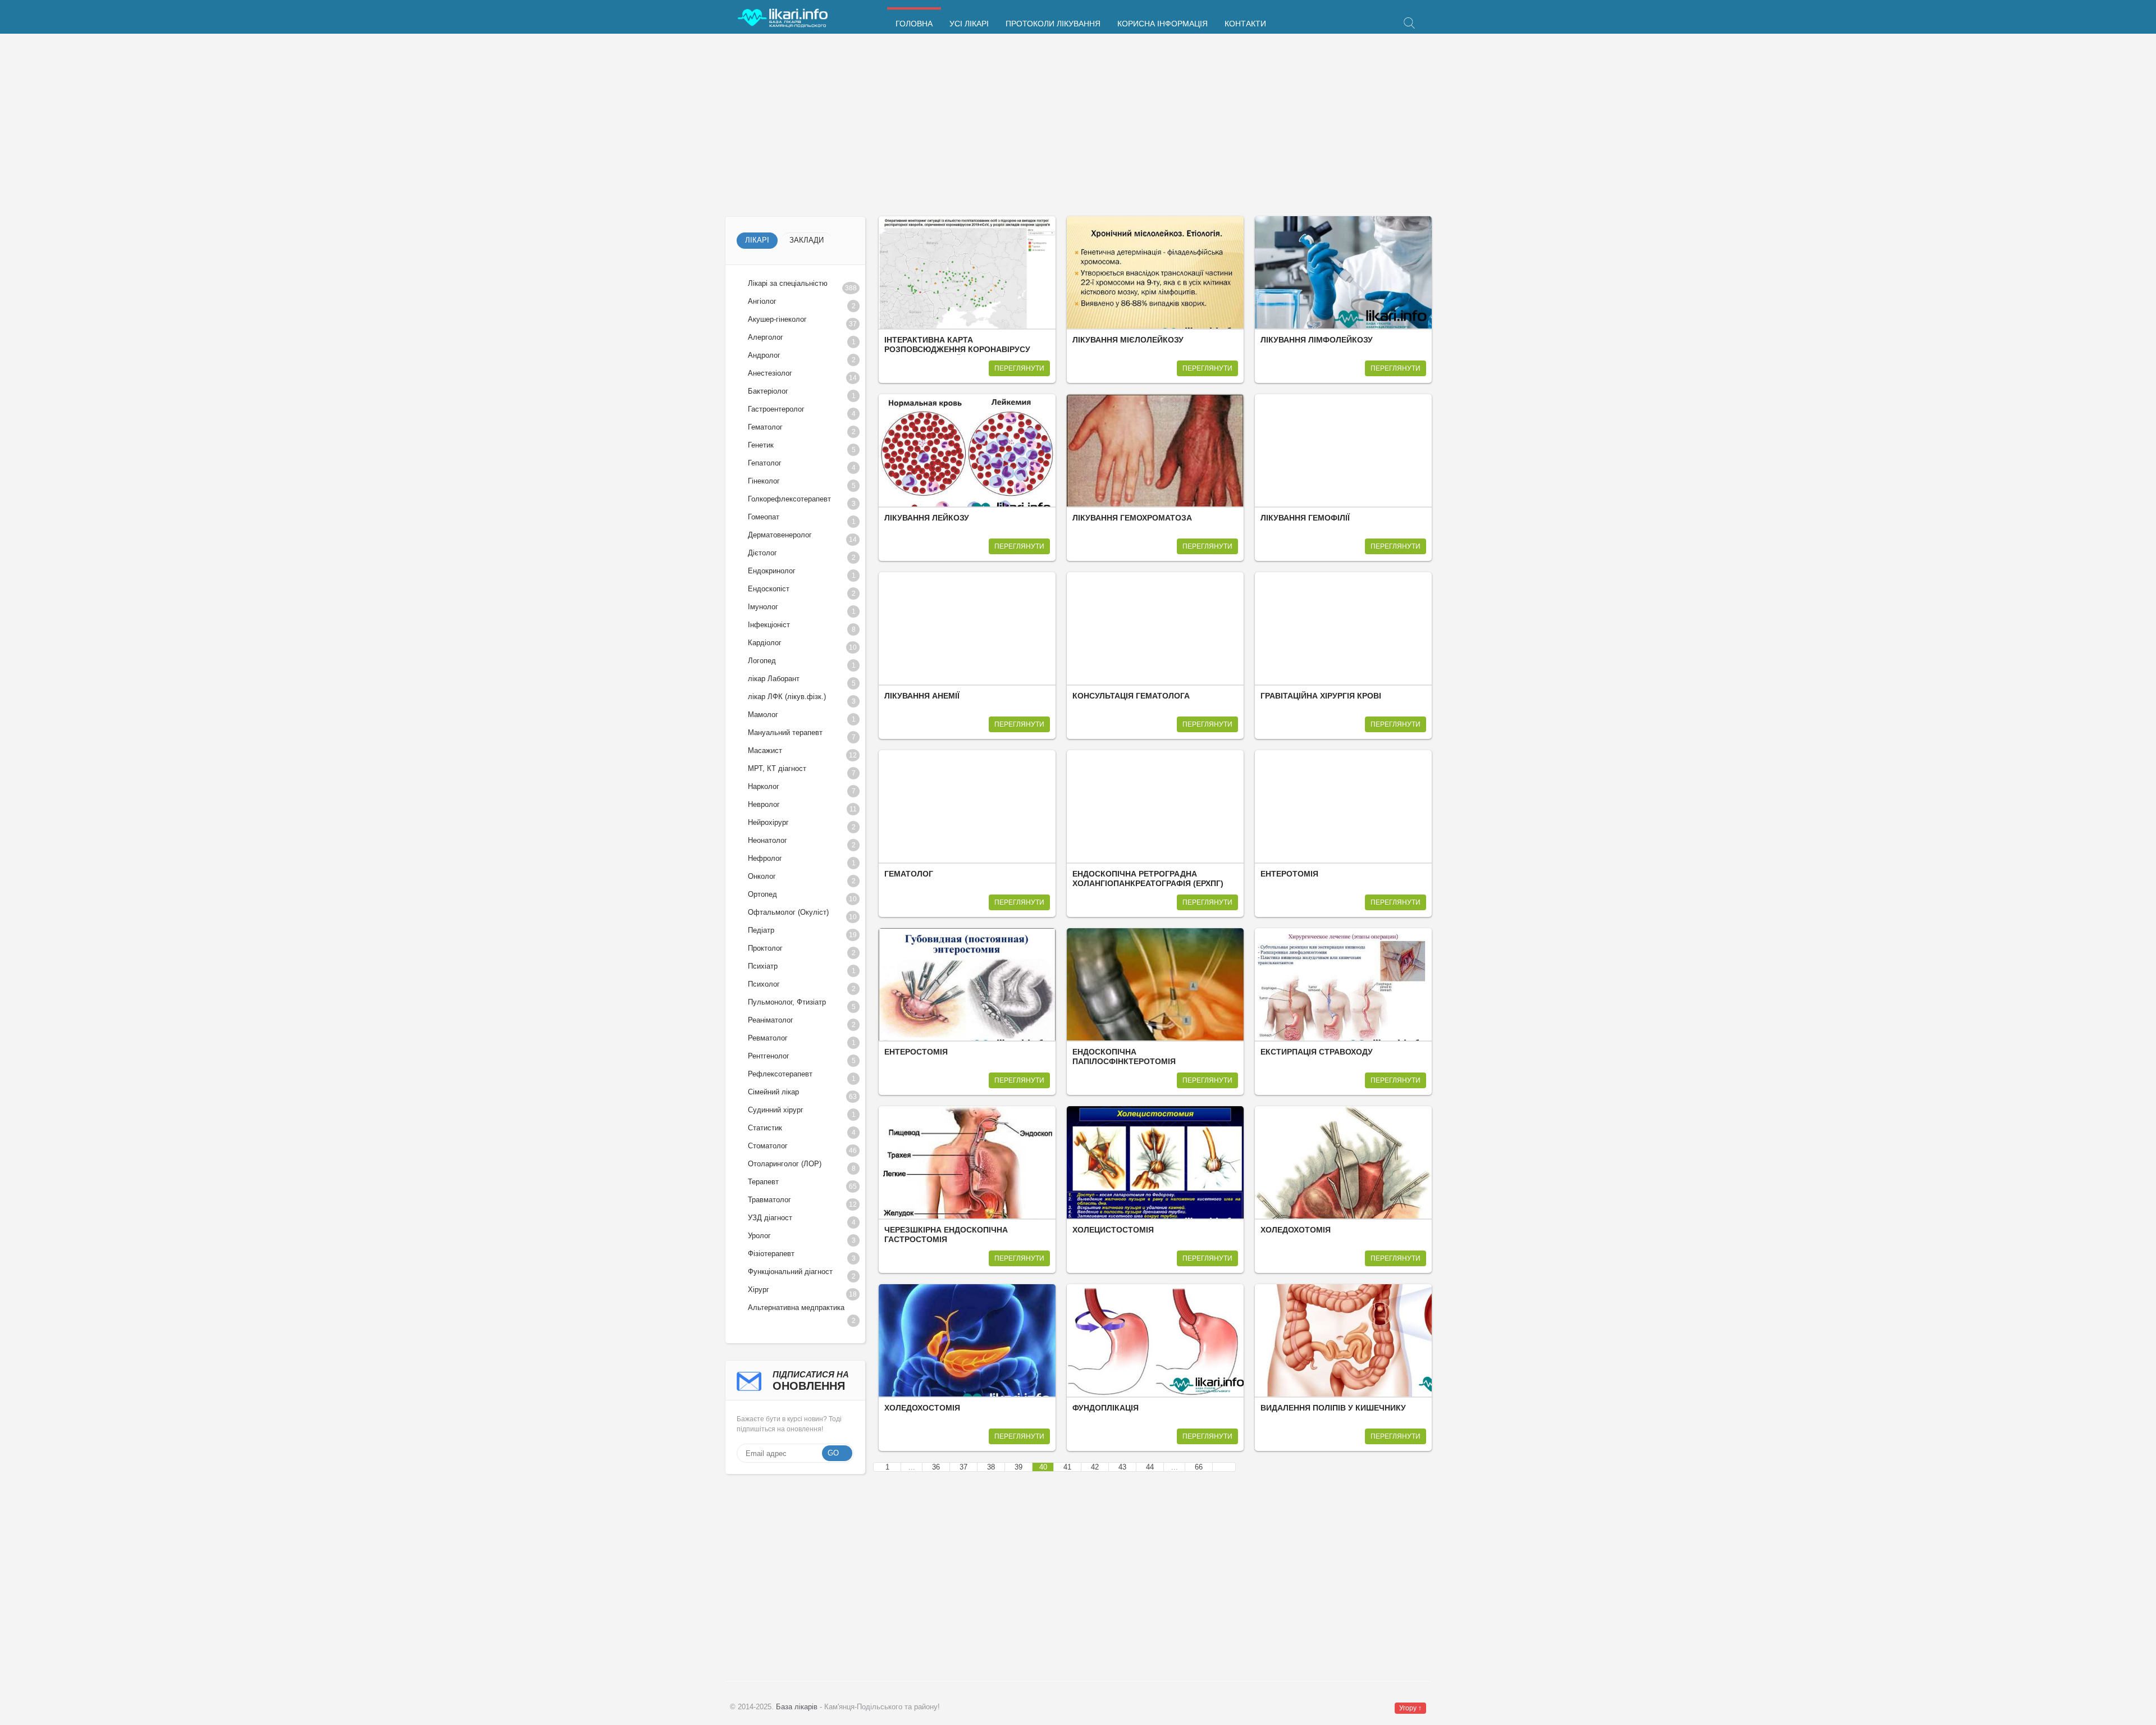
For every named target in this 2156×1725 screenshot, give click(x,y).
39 (1018, 1467)
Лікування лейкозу (927, 518)
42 (1095, 1467)
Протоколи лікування (1053, 24)
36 (936, 1467)
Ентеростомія (916, 1052)
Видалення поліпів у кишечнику (1333, 1408)
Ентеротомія (1289, 874)
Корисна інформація (1162, 24)
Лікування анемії (922, 696)
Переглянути (1019, 368)
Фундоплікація (1106, 1408)
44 (1150, 1467)
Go (833, 1453)
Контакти (1245, 24)
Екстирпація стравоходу (1317, 1052)
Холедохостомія (922, 1408)
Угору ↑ (1410, 1708)
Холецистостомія (1113, 1230)
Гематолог (909, 874)
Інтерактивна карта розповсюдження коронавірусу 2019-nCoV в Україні (957, 350)
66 (1199, 1467)
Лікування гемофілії (1305, 518)
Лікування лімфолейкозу (1317, 340)
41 (1067, 1467)
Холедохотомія (1296, 1230)
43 (1122, 1467)
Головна (914, 24)
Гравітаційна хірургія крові (1321, 696)
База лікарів (797, 1707)
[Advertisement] (1062, 126)
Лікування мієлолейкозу (1128, 340)
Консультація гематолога (1131, 696)
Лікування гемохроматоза (1132, 518)
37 (963, 1467)
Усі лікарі (969, 24)
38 (991, 1467)
